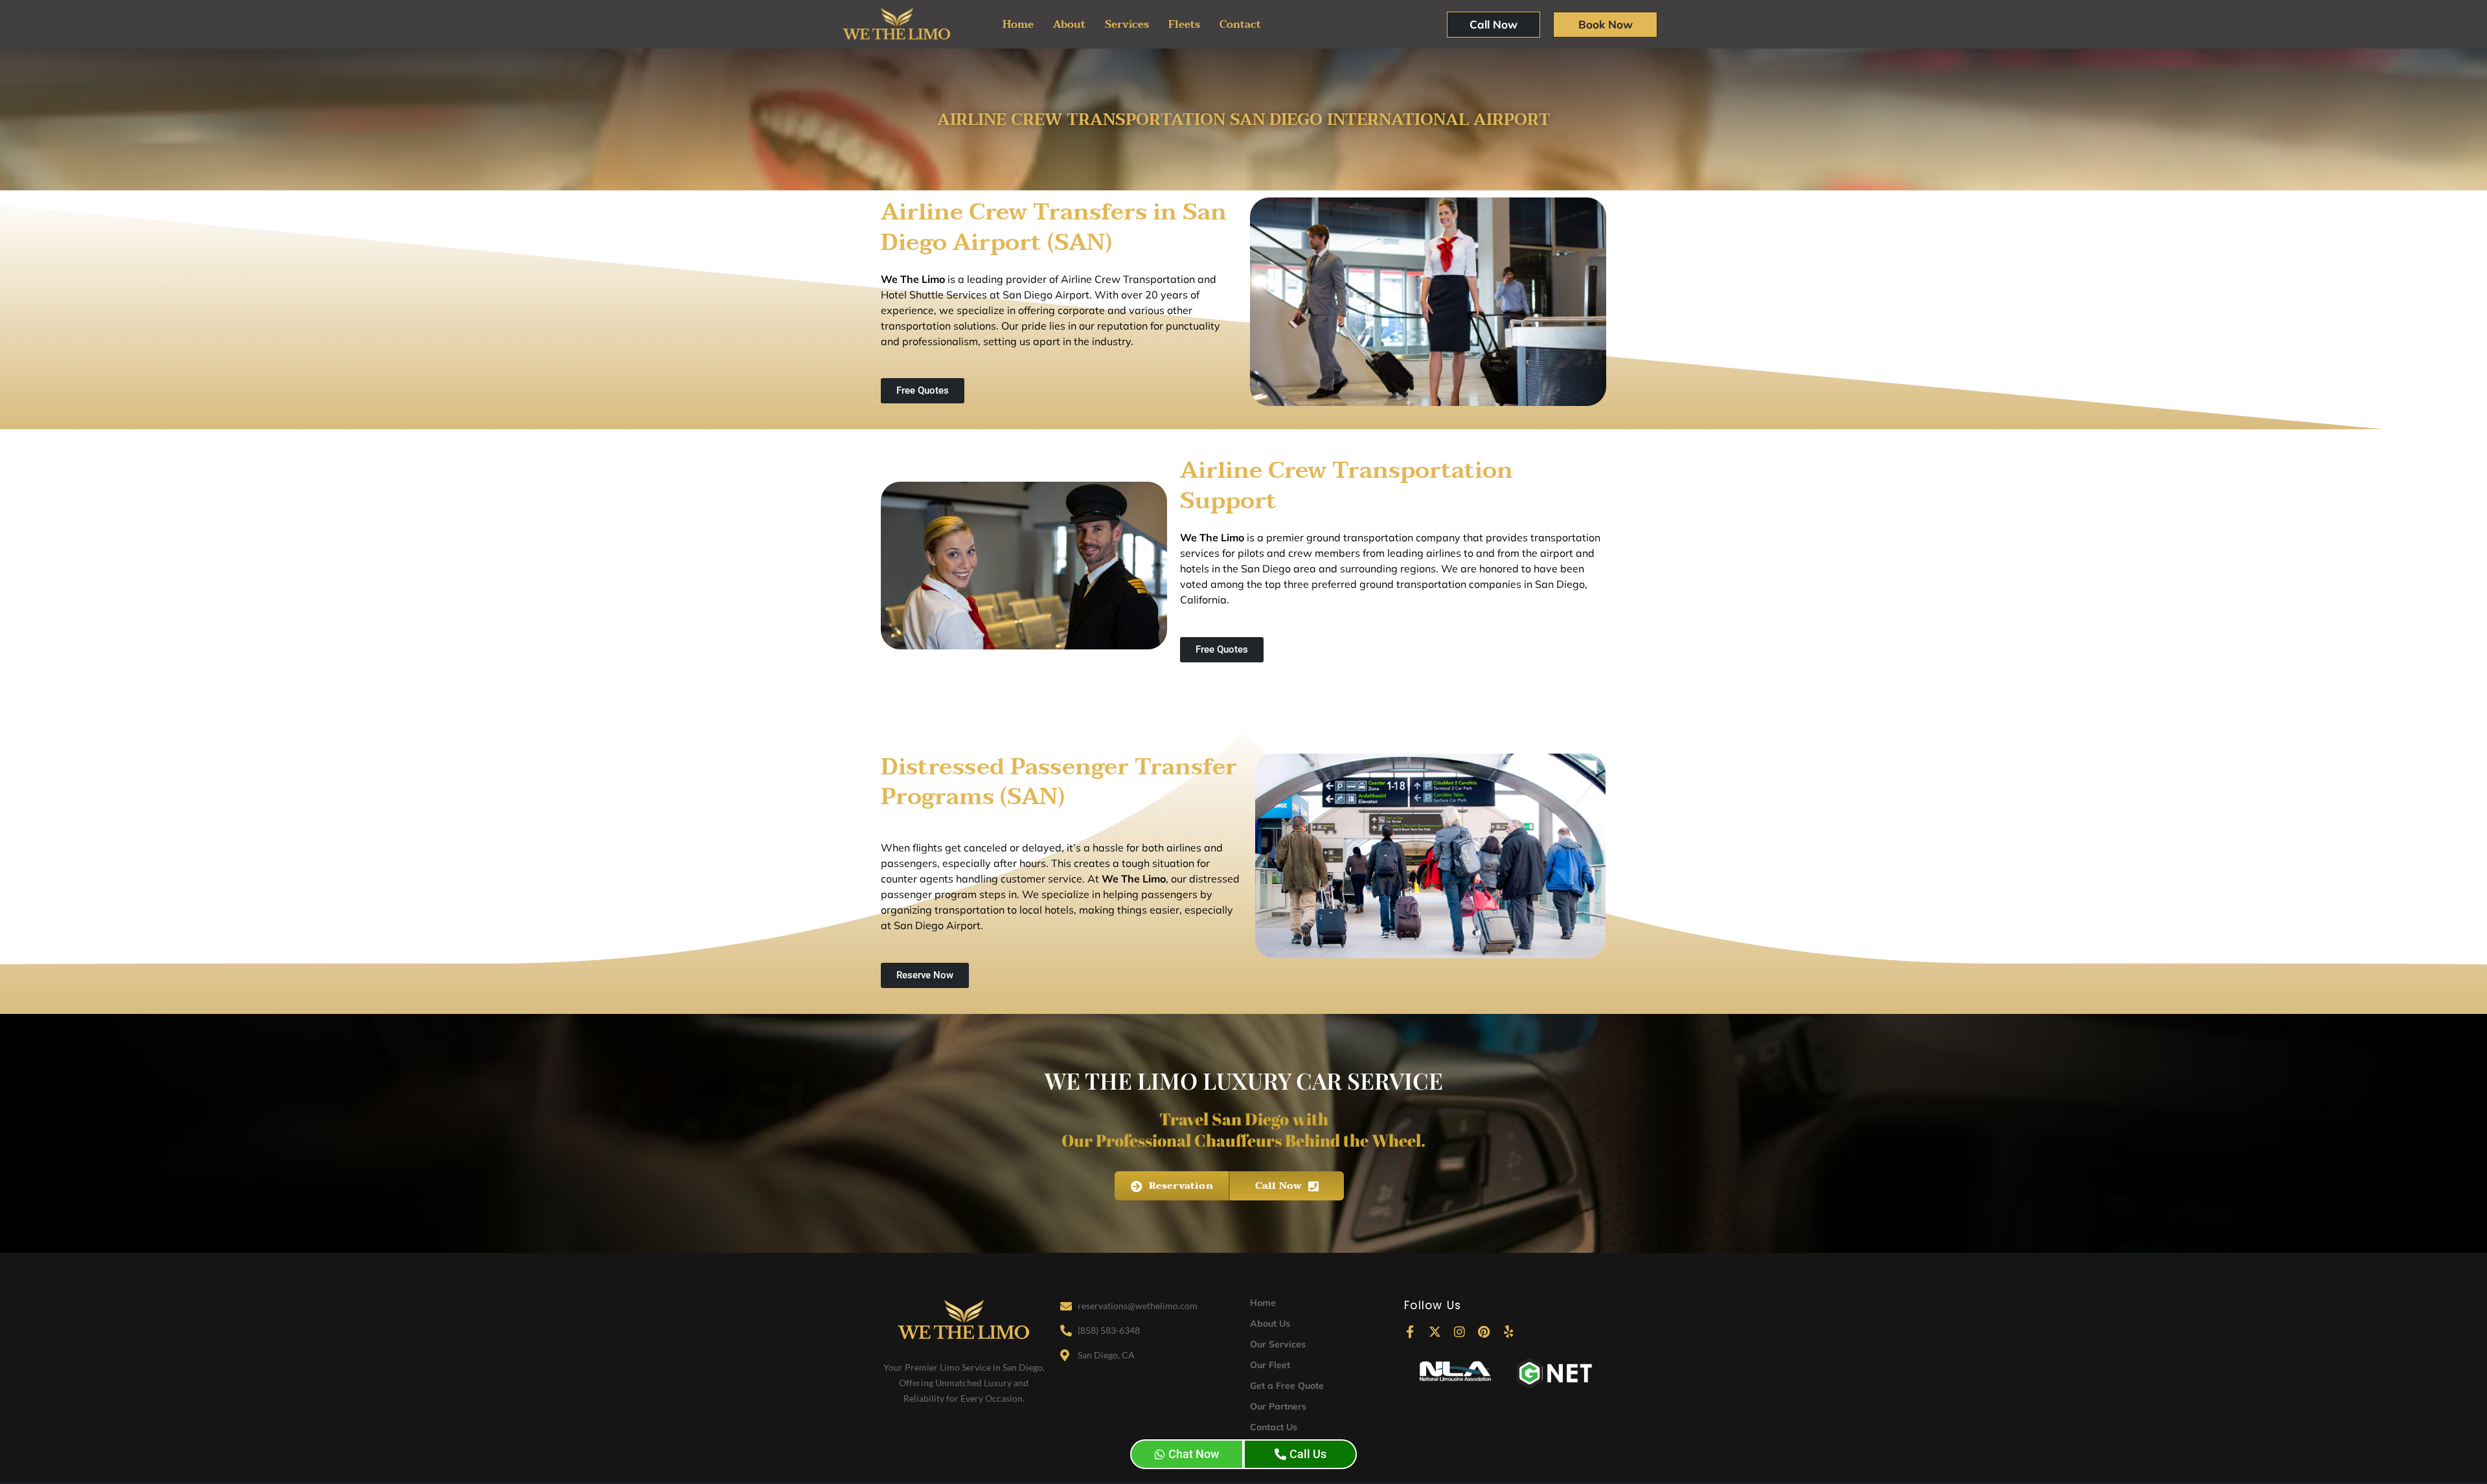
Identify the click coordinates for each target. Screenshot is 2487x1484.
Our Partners (1278, 1406)
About (1069, 25)
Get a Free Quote (1287, 1386)
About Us (1270, 1323)
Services (1127, 25)
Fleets (1184, 25)
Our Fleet (1270, 1365)
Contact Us (1274, 1427)
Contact (1240, 25)
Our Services (1278, 1344)
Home (1018, 25)
